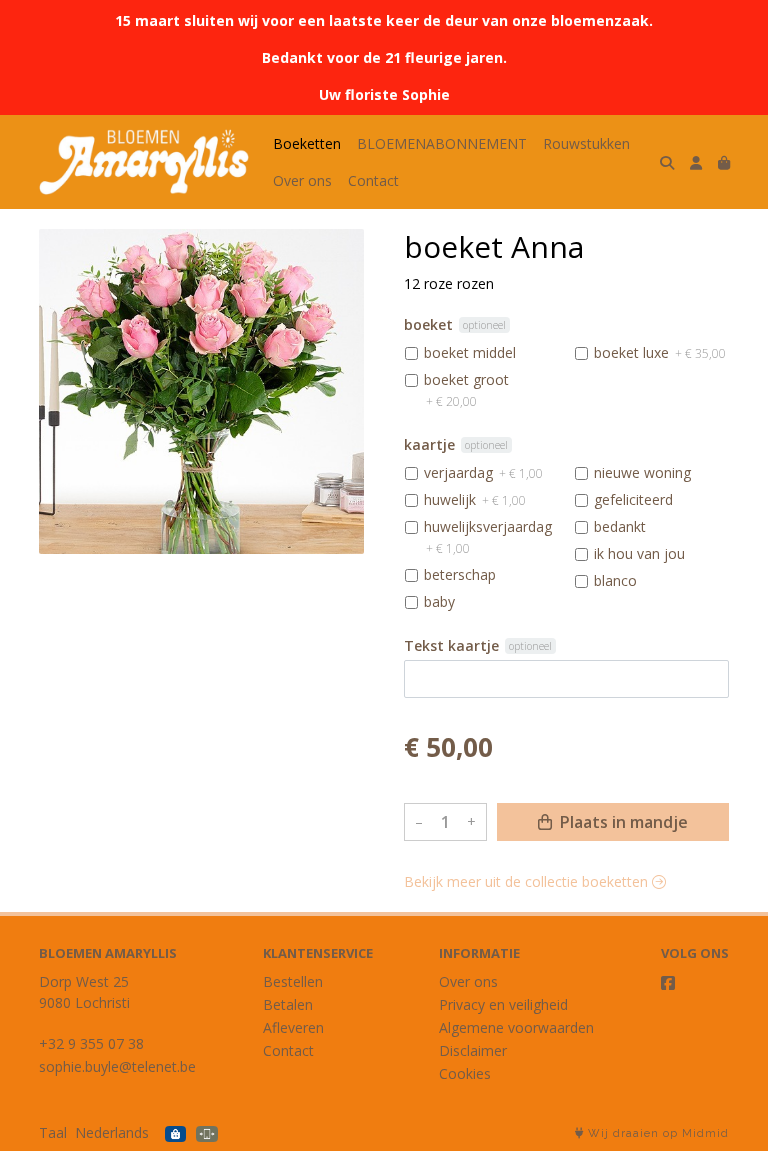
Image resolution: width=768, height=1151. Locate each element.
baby (439, 601)
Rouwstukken (586, 143)
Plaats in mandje (622, 822)
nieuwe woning (642, 472)
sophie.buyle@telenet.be (117, 1066)
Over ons (302, 180)
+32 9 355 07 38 (91, 1043)
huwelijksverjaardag (488, 537)
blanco (615, 580)
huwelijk (475, 499)
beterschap (460, 574)
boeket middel (470, 352)
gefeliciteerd (633, 499)
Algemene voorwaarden (516, 1027)
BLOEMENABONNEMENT (442, 143)
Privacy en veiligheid (503, 1004)
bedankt (620, 526)
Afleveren (293, 1027)
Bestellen (293, 981)
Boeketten (307, 143)
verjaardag (483, 472)
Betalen (288, 1004)
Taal (53, 1132)
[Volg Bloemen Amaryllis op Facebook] (668, 983)
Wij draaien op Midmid (656, 1133)
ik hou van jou (639, 553)
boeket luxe (660, 352)
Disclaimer (473, 1050)
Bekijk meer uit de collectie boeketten (528, 881)
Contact (373, 180)
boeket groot (466, 390)
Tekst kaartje (451, 645)
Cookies (465, 1073)
